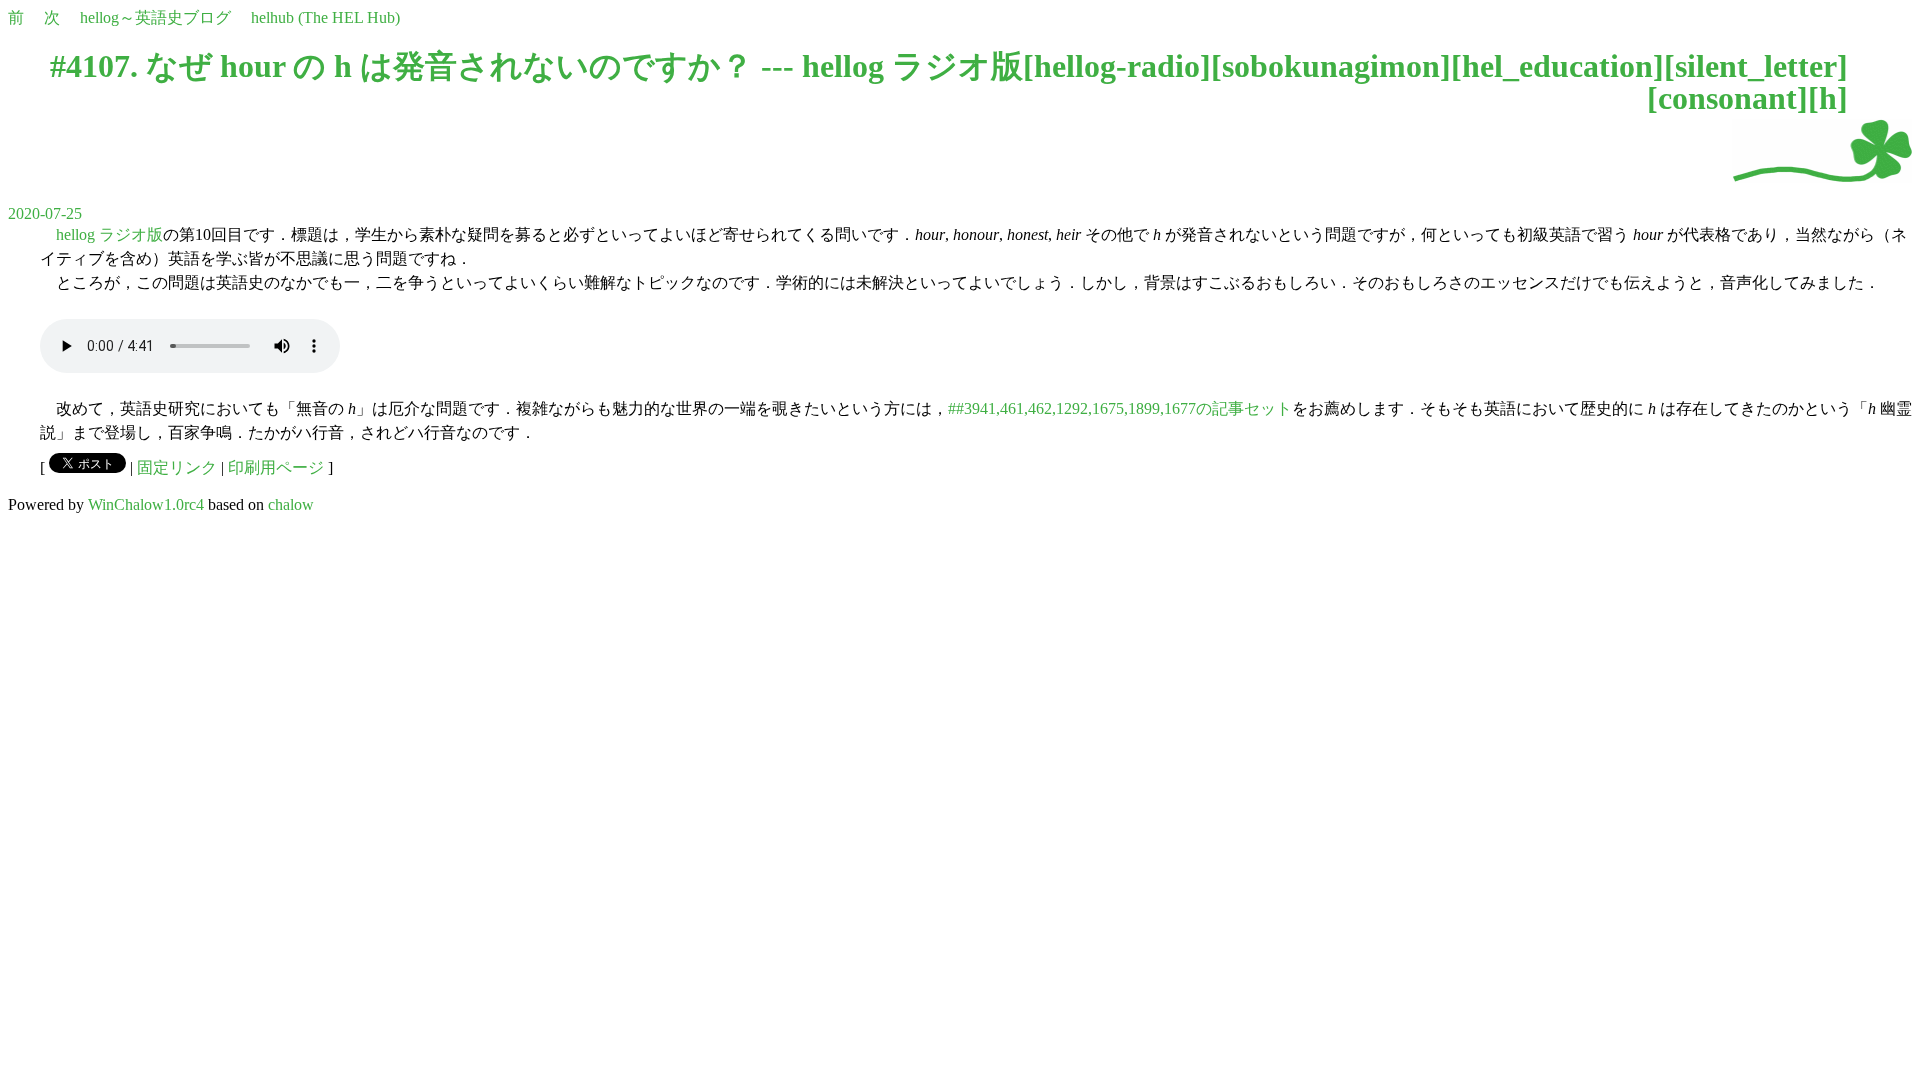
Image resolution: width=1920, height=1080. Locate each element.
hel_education (1557, 66)
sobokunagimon (1331, 66)
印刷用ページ (276, 467)
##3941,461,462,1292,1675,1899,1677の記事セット (1120, 408)
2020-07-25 (45, 213)
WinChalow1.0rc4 (146, 504)
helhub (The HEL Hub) (325, 17)
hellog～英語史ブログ (155, 17)
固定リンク (177, 467)
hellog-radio (1117, 66)
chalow (291, 504)
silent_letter (1756, 66)
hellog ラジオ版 (109, 234)
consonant (1727, 98)
